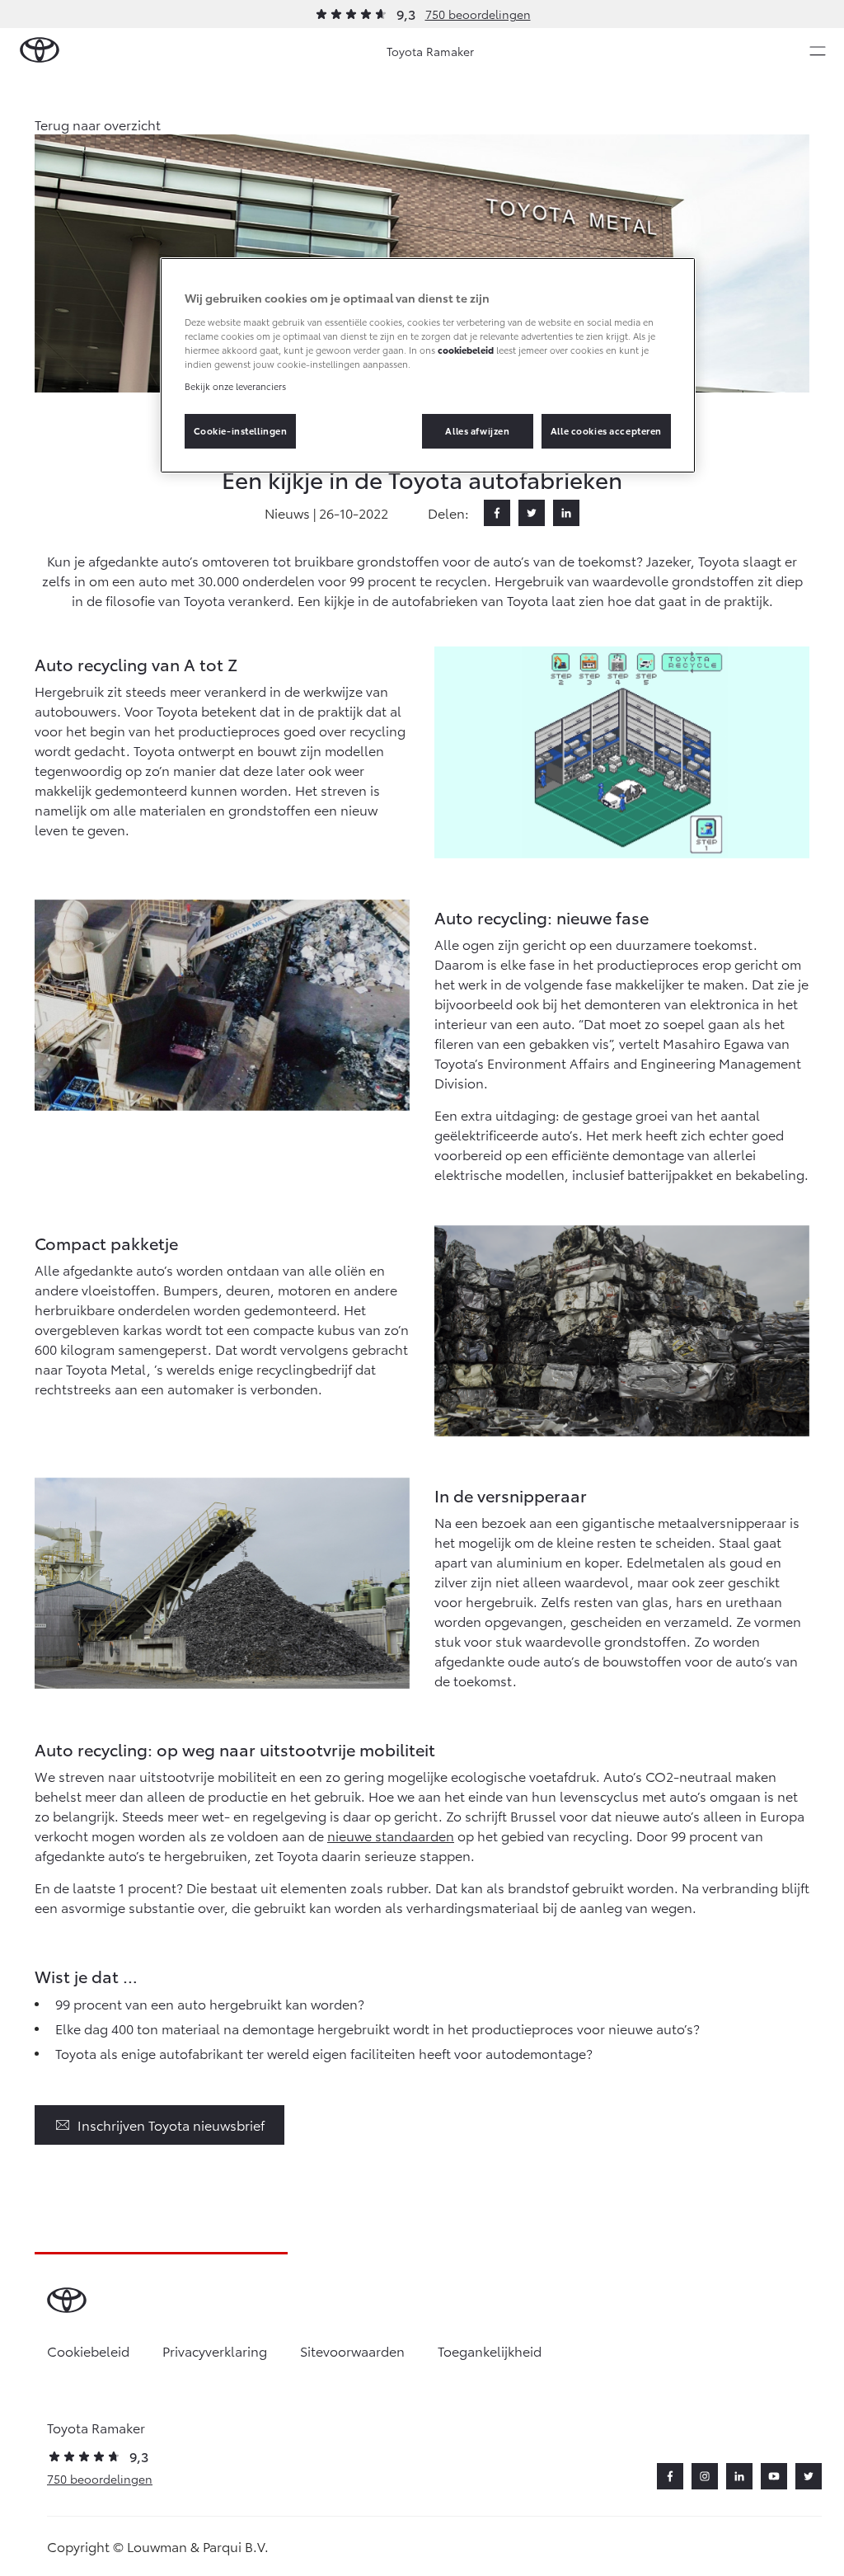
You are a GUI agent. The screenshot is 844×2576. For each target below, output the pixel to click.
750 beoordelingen (478, 14)
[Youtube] (774, 2476)
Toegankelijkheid (490, 2350)
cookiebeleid (466, 350)
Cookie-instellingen (241, 430)
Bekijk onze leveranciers (235, 386)
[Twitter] (532, 513)
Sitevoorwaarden (352, 2350)
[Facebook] (497, 513)
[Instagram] (705, 2476)
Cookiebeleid (88, 2350)
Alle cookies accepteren (606, 430)
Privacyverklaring (215, 2350)
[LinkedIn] (566, 513)
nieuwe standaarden (391, 1835)
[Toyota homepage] (40, 51)
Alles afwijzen (477, 430)
